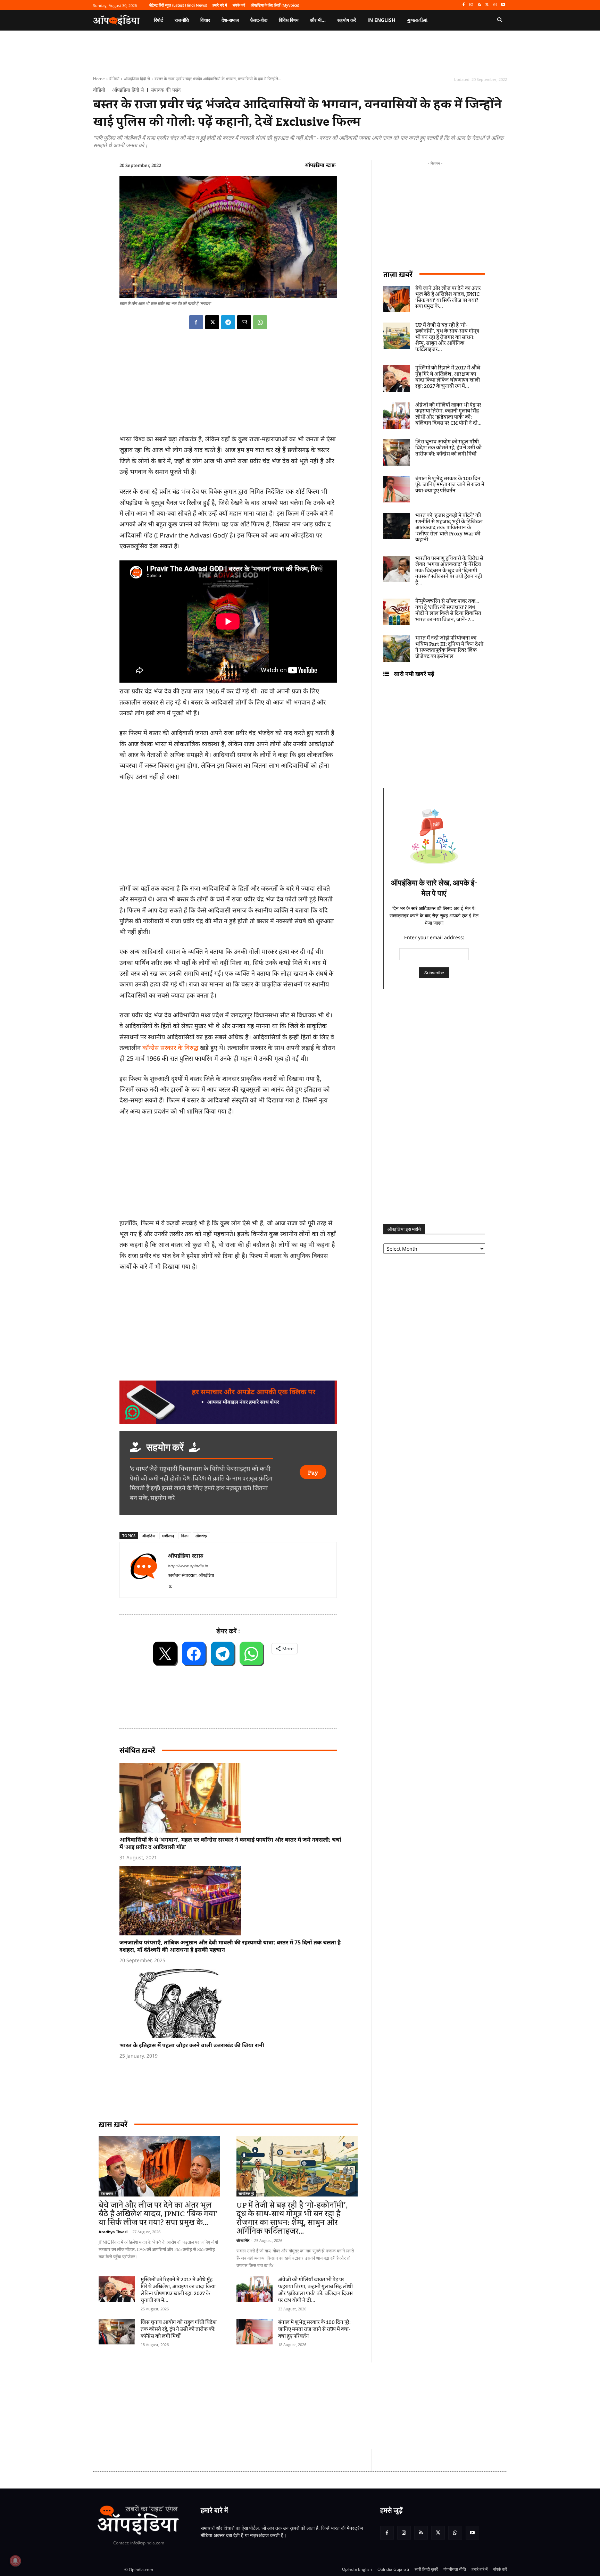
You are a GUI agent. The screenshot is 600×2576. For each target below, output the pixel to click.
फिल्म (185, 1536)
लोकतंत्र (201, 1536)
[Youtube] (503, 5)
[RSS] (479, 5)
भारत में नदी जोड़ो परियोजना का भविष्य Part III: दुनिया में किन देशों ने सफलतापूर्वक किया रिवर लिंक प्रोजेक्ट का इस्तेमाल (449, 647)
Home (99, 79)
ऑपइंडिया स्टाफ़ (320, 165)
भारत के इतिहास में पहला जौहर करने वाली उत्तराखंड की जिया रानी (192, 2045)
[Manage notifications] (15, 2561)
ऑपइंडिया (149, 1536)
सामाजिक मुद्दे (246, 2193)
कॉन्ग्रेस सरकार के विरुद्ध (170, 1048)
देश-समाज (107, 2193)
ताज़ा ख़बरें (398, 274)
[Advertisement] (267, 2406)
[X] (487, 5)
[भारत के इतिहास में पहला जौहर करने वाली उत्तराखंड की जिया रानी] (232, 2003)
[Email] (244, 322)
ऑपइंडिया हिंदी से (137, 79)
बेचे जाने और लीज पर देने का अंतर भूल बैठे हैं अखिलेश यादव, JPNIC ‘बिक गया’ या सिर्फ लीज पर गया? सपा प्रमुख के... (158, 2214)
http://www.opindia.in (188, 1566)
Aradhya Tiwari (113, 2232)
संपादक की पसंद (166, 90)
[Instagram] (471, 5)
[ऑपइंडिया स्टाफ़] (144, 1570)
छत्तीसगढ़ (168, 1536)
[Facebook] (463, 5)
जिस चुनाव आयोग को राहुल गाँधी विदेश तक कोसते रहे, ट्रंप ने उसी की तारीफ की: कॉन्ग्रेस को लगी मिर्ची (179, 2329)
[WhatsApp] (495, 5)
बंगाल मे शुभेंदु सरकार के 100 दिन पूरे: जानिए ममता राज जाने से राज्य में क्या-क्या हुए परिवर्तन (314, 2329)
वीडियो (114, 79)
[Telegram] (228, 322)
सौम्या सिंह (243, 2240)
